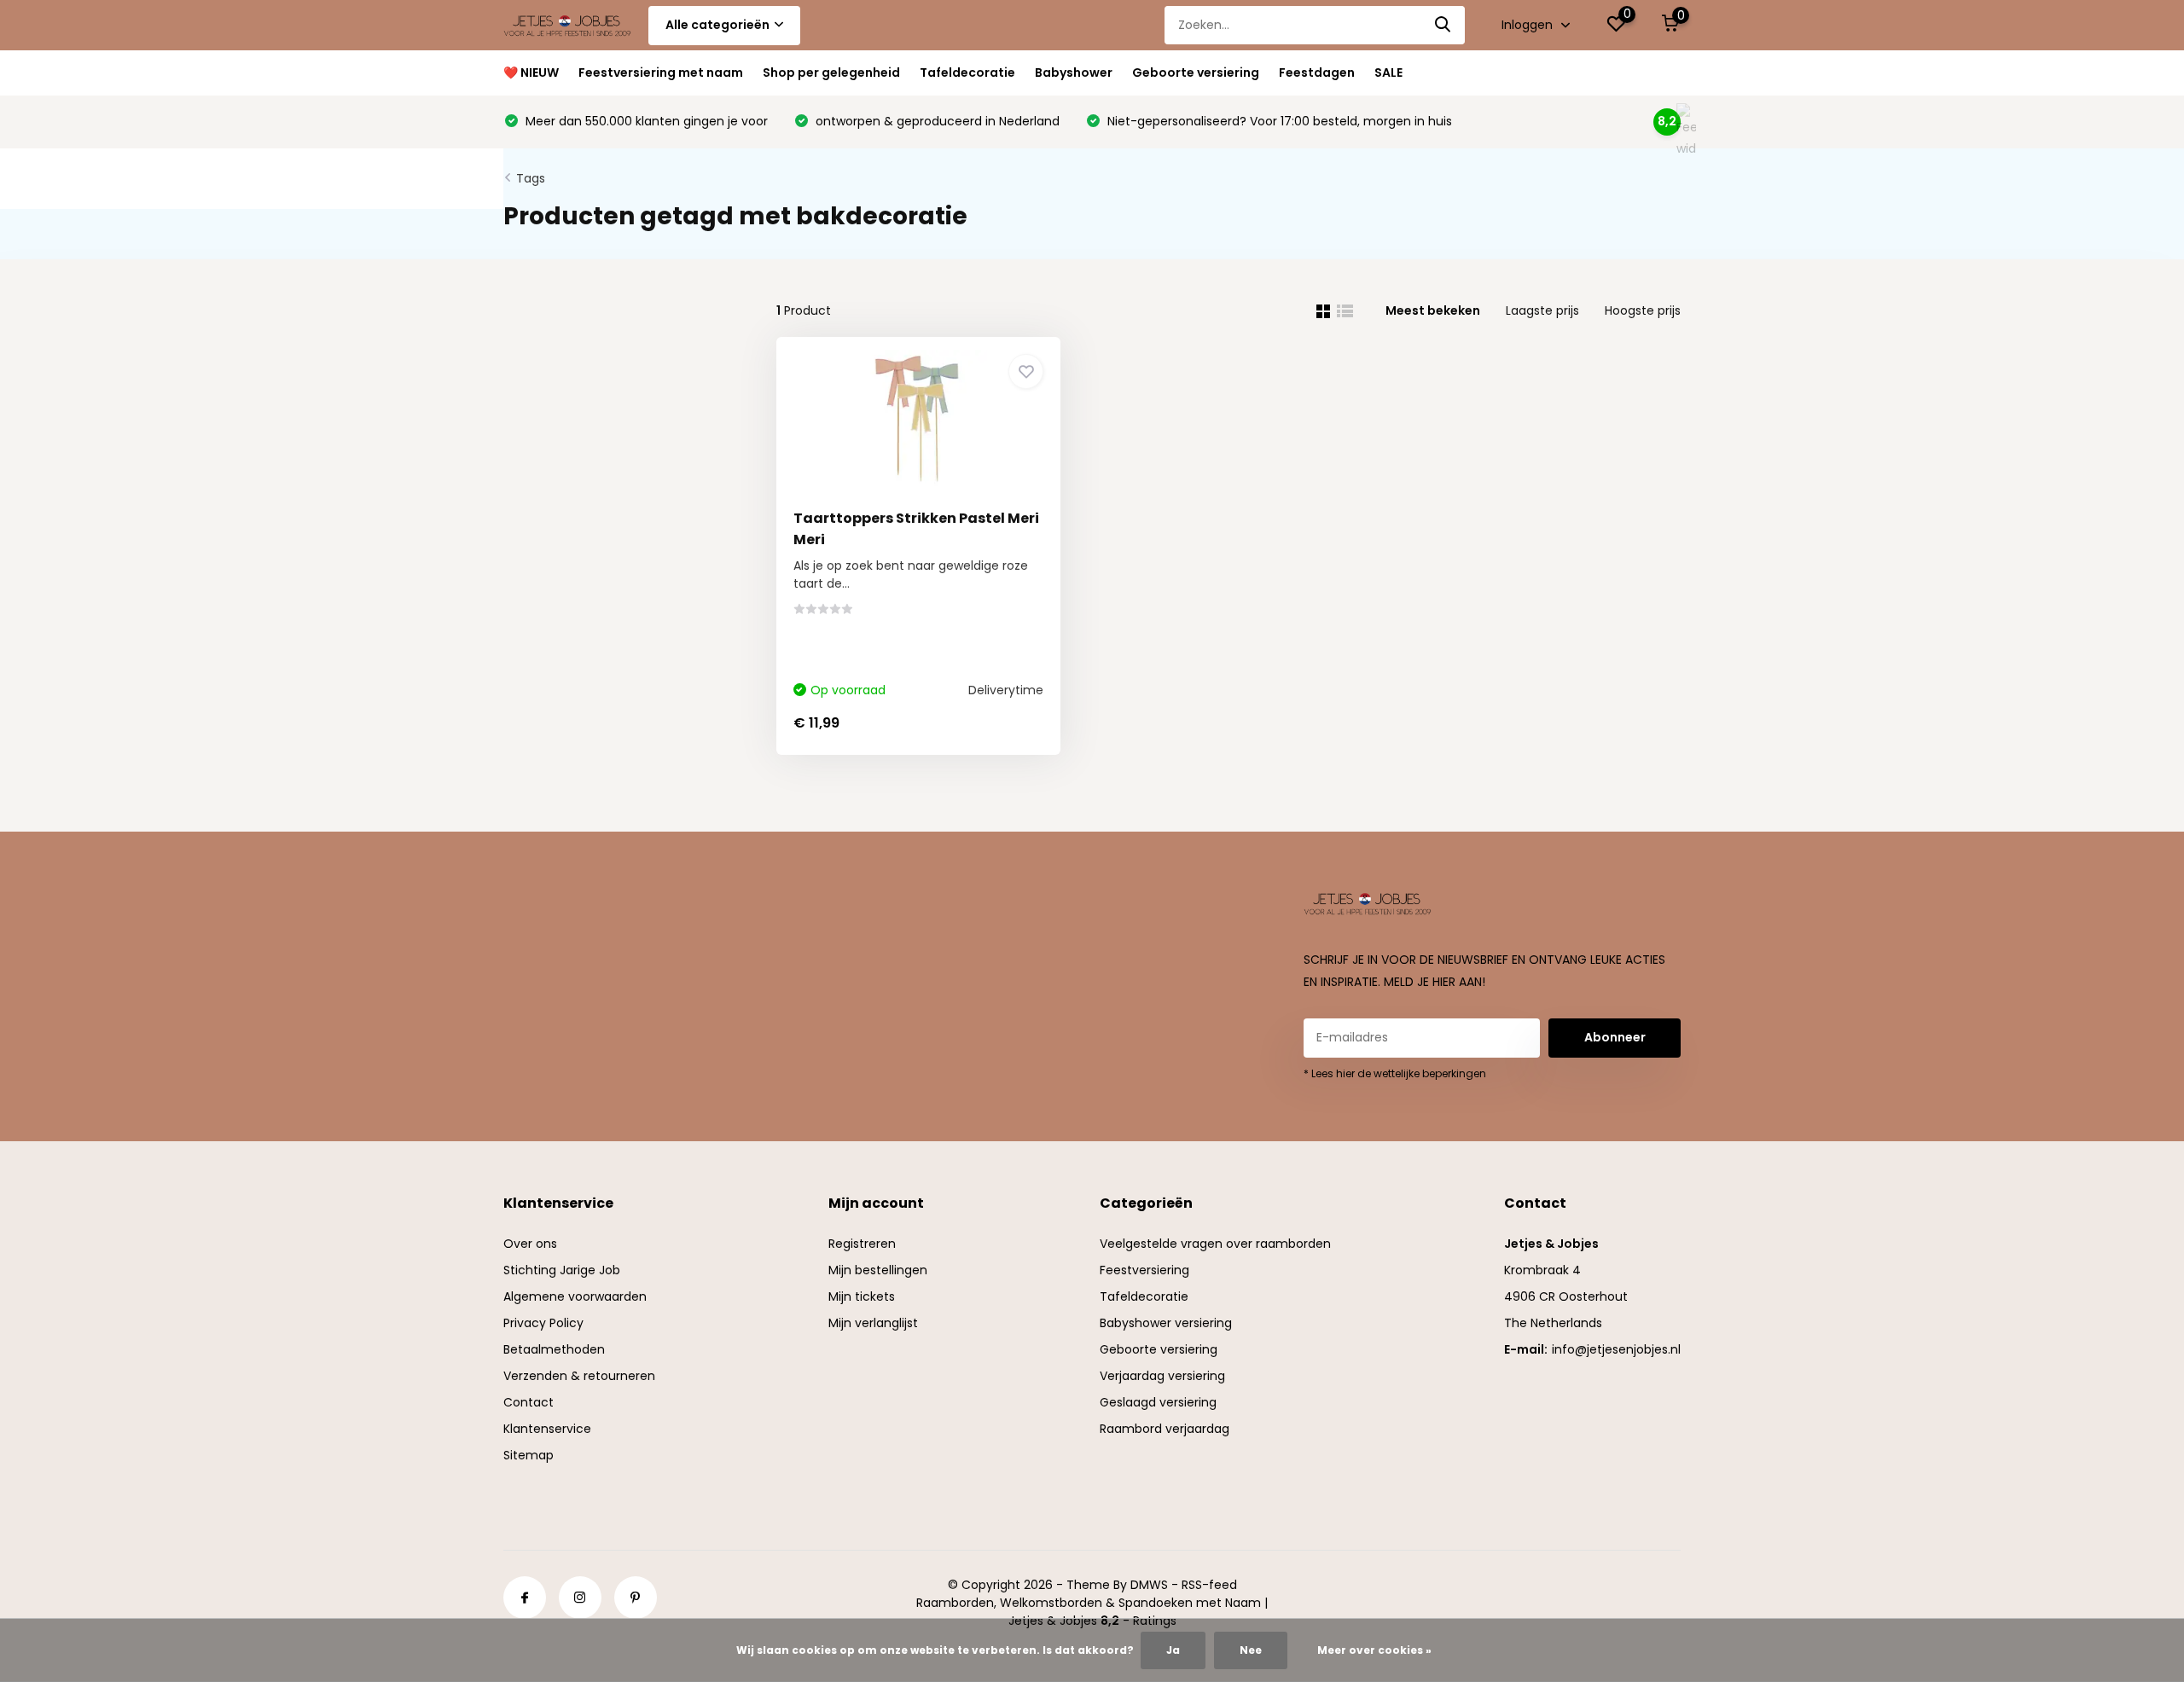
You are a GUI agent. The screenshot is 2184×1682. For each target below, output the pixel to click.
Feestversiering (1144, 1270)
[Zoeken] (1443, 25)
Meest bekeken (1433, 310)
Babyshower (1074, 72)
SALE (1388, 72)
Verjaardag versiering (1162, 1376)
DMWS (1149, 1585)
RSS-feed (1209, 1585)
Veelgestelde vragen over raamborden (1215, 1244)
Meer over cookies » (1374, 1650)
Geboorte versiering (1196, 72)
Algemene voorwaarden (575, 1296)
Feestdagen (1317, 72)
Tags (531, 178)
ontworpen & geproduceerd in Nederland (936, 121)
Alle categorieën (717, 25)
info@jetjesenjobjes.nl (1616, 1349)
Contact (529, 1402)
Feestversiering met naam (661, 72)
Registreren (862, 1244)
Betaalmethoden (554, 1349)
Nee (1251, 1650)
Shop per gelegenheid (831, 72)
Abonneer (1615, 1037)
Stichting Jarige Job (562, 1270)
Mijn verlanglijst (873, 1323)
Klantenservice (547, 1429)
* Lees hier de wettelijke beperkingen (1395, 1073)
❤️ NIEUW (531, 72)
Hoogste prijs (1643, 310)
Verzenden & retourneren (579, 1376)
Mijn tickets (862, 1296)
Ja (1173, 1650)
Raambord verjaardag (1165, 1429)
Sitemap (529, 1455)
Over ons (530, 1244)
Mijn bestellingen (878, 1270)
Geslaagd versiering (1158, 1402)
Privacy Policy (543, 1323)
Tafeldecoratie (967, 72)
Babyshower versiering (1166, 1323)
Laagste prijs (1542, 310)
